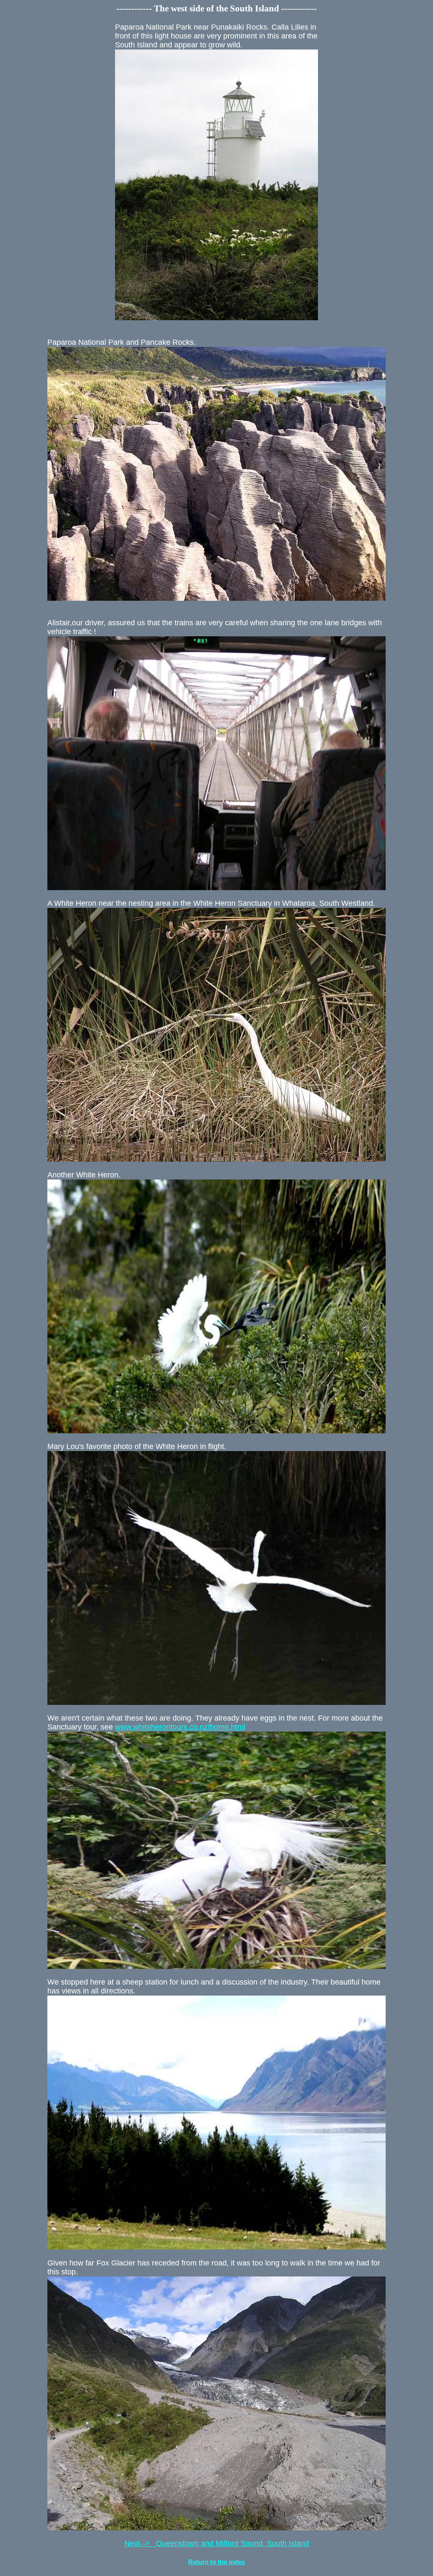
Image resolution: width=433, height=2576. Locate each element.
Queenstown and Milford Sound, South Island (217, 2543)
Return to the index (216, 2562)
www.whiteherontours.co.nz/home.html (180, 1727)
